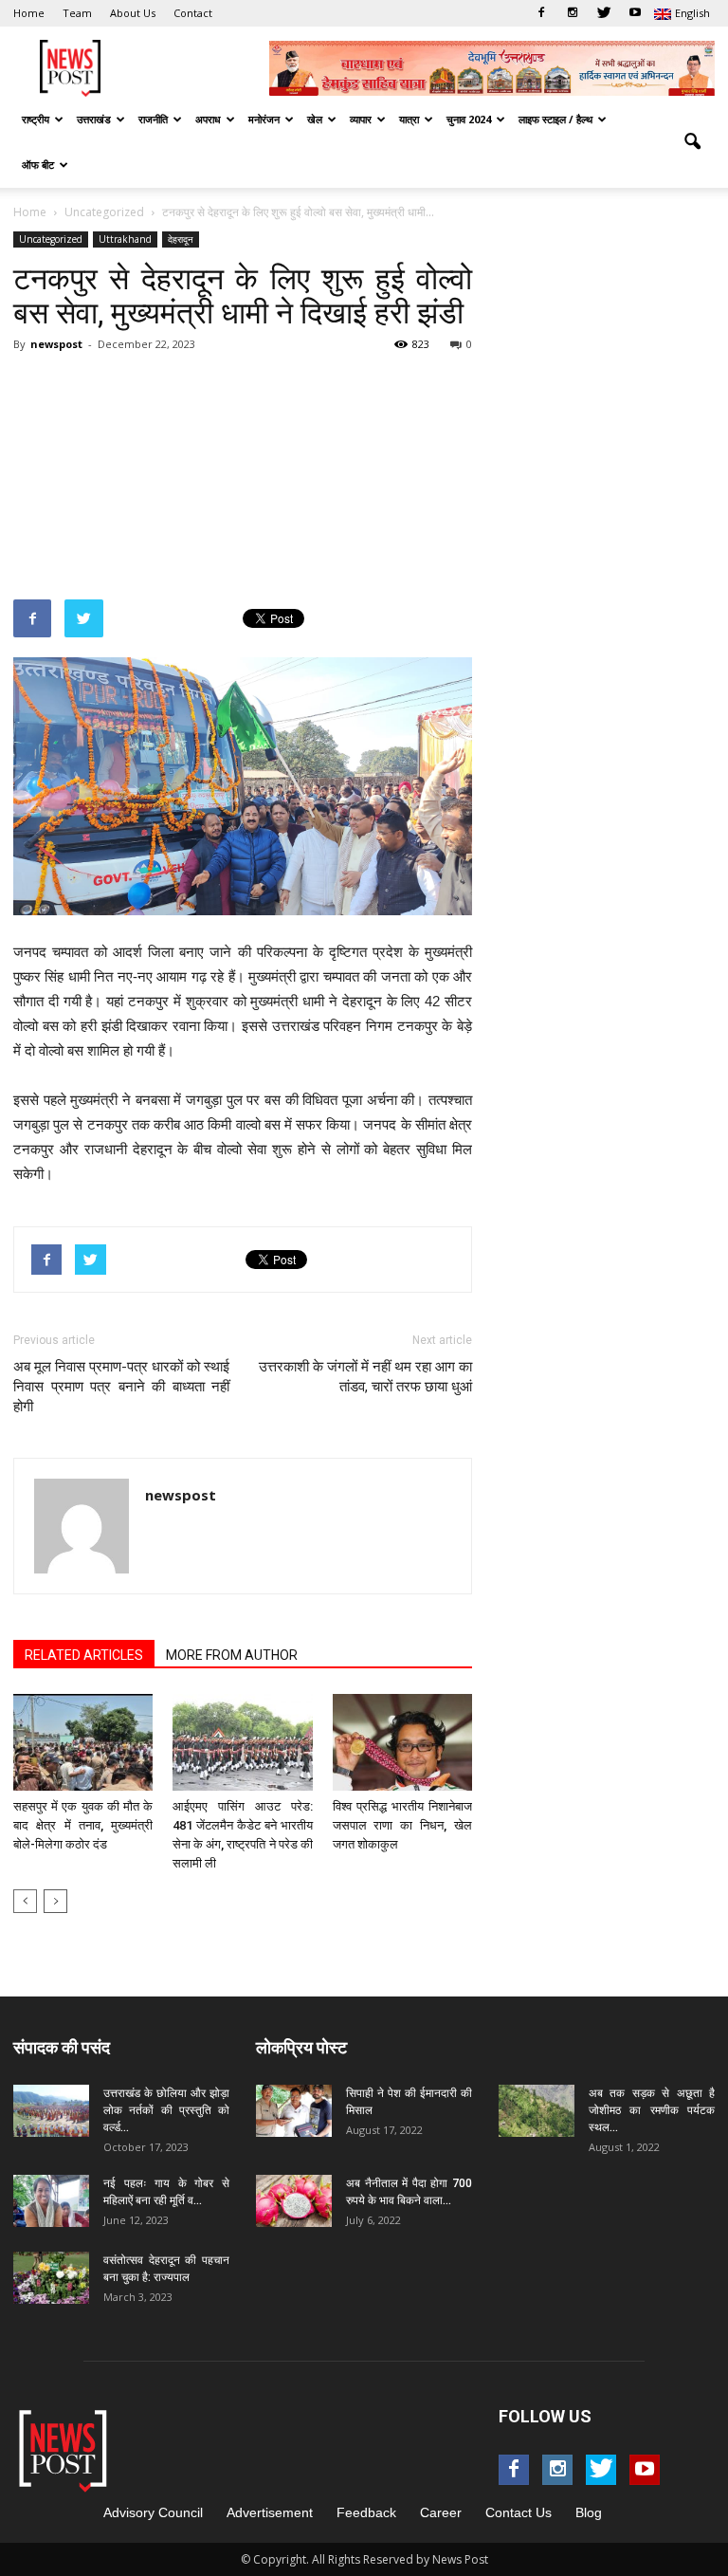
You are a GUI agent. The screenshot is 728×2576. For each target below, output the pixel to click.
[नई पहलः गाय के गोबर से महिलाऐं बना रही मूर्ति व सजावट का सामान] (51, 2201)
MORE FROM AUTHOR (232, 1655)
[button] (692, 142)
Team (77, 13)
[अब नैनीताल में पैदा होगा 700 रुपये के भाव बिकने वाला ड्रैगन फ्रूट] (294, 2201)
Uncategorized (51, 239)
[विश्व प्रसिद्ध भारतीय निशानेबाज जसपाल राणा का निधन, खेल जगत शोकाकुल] (402, 1742)
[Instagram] (573, 13)
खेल (315, 119)
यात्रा (409, 119)
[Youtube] (635, 13)
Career (441, 2512)
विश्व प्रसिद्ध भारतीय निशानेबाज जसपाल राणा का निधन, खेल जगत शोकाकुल (402, 1825)
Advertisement (270, 2512)
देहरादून (181, 239)
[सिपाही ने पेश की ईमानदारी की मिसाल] (294, 2111)
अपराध (208, 119)
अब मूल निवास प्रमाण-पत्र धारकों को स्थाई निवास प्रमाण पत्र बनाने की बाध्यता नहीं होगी (121, 1387)
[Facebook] (541, 13)
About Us (133, 13)
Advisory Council (153, 2512)
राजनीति (153, 119)
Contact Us (519, 2512)
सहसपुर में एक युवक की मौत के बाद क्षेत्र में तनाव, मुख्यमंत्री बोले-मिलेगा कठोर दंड (83, 1825)
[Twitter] (604, 13)
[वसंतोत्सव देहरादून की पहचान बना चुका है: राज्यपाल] (51, 2278)
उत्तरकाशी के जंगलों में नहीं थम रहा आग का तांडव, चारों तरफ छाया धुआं (365, 1377)
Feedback (366, 2512)
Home (29, 13)
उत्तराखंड (94, 119)
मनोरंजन (264, 119)
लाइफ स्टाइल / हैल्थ (555, 119)
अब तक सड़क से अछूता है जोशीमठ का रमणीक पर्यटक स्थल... (652, 2110)
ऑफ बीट (38, 165)
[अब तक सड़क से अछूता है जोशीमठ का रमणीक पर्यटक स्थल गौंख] (537, 2111)
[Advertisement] (243, 463)
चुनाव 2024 (469, 119)
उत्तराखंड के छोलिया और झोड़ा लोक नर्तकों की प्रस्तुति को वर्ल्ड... (166, 2110)
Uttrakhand (125, 239)
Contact (193, 13)
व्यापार (361, 119)
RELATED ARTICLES (84, 1655)
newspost (56, 344)
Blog (589, 2512)
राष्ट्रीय (36, 119)
